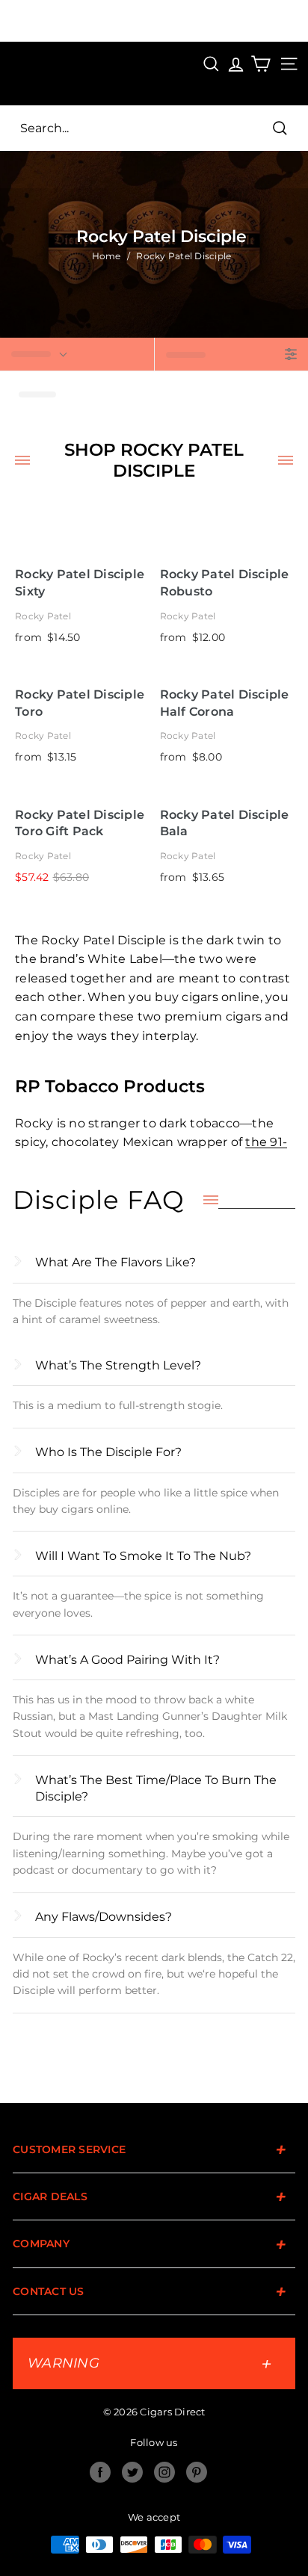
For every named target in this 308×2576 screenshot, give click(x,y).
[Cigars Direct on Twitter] (132, 2472)
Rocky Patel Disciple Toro (80, 703)
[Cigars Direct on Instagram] (164, 2472)
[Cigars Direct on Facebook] (100, 2472)
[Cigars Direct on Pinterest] (197, 2472)
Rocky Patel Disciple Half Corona (225, 703)
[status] (77, 354)
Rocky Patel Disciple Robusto (225, 583)
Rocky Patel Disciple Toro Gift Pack (80, 823)
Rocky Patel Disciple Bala (225, 823)
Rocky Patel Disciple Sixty (80, 583)
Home (107, 256)
